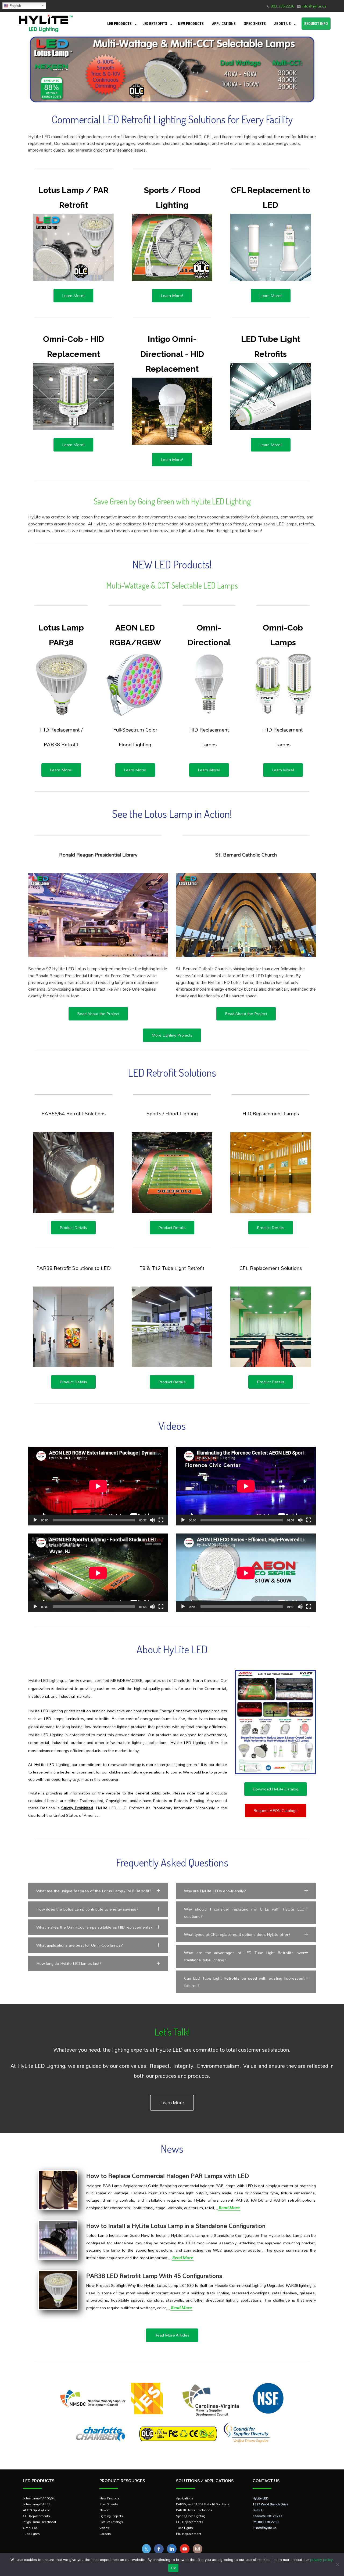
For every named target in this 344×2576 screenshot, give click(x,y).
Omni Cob (30, 2528)
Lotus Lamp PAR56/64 (39, 2498)
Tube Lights (31, 2534)
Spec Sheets (255, 24)
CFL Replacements (36, 2516)
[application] (98, 1486)
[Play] (35, 1520)
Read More (229, 2208)
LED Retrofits (155, 24)
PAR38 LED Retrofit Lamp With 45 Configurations (154, 2276)
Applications (224, 24)
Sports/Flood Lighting (191, 2516)
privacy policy (321, 2560)
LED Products (119, 24)
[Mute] (152, 1520)
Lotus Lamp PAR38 (37, 2504)
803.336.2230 (282, 6)
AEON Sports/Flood (37, 2510)
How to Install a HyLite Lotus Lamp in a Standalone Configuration (176, 2226)
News (104, 2510)
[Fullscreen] (161, 1520)
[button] (98, 1891)
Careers (105, 2534)
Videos (104, 2528)
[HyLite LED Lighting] (44, 33)
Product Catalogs (111, 2522)
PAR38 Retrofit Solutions (194, 2510)
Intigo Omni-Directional (39, 2522)
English (15, 6)
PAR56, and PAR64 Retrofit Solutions (203, 2504)
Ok (173, 2568)
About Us (282, 24)
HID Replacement (189, 2534)
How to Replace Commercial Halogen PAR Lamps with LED (168, 2176)
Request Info (316, 24)
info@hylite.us (314, 6)
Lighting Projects (111, 2516)
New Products (191, 24)
